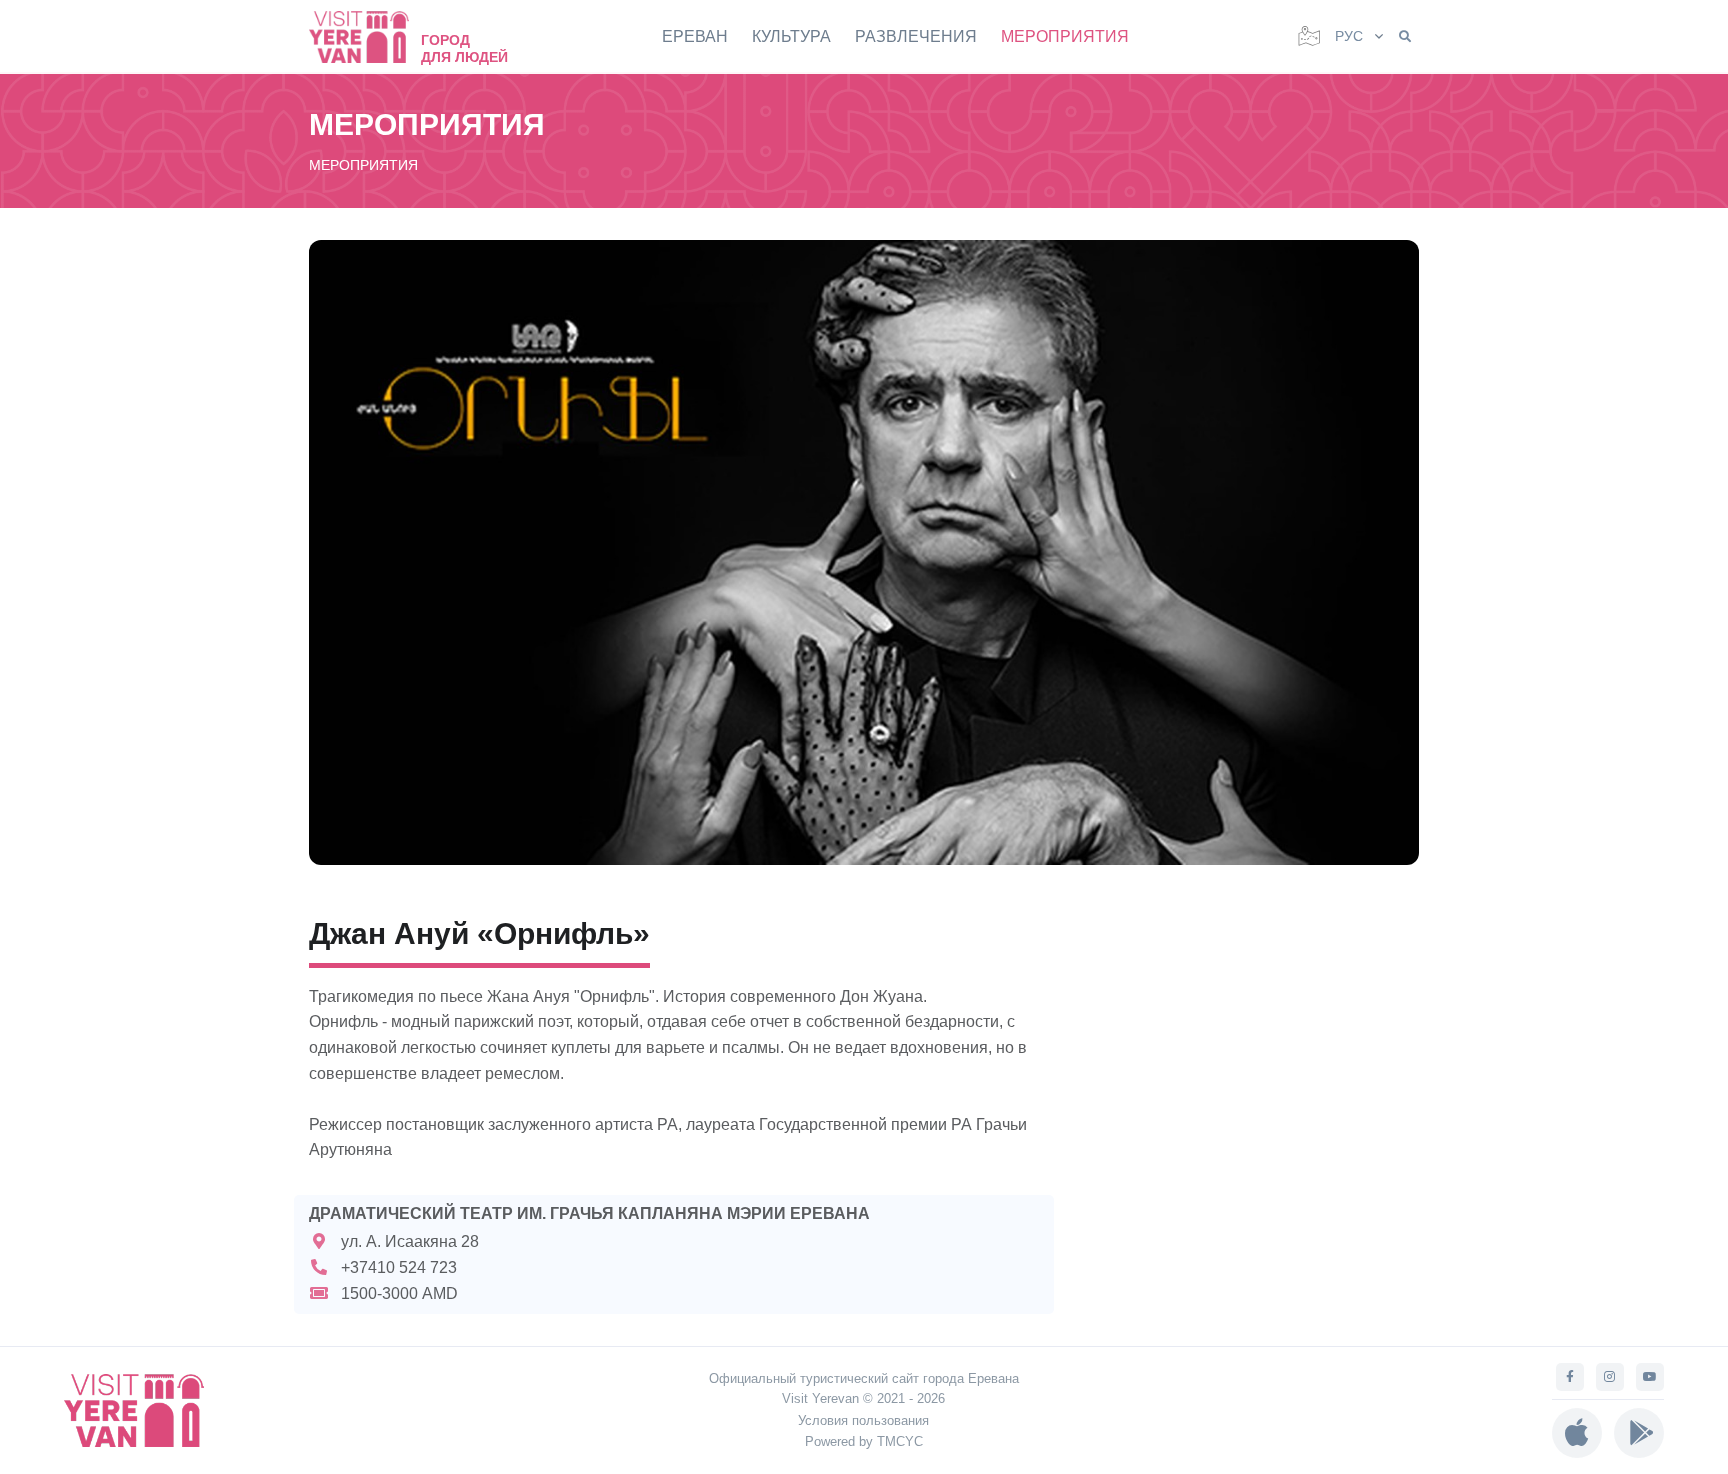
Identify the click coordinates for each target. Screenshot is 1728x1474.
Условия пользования (863, 1420)
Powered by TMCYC (864, 1441)
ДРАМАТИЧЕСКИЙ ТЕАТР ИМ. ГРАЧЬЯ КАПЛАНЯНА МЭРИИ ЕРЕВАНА (589, 1213)
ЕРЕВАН (695, 36)
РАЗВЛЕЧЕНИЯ (916, 36)
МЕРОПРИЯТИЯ (1065, 36)
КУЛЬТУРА (791, 36)
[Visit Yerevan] (369, 36)
